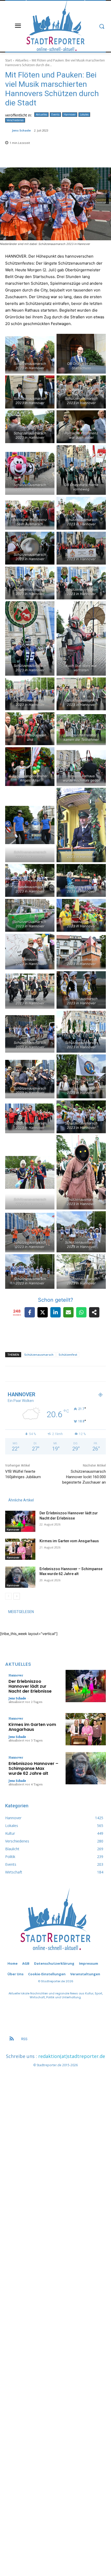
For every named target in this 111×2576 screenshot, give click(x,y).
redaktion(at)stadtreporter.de (72, 2056)
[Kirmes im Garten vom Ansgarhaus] (20, 1549)
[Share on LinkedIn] (55, 1312)
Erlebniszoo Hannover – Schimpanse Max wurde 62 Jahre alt (33, 1768)
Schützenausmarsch (39, 1355)
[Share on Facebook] (30, 1312)
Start (9, 60)
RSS (24, 2039)
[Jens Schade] (9, 130)
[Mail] (81, 1378)
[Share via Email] (68, 1312)
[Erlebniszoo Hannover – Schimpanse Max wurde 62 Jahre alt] (20, 1577)
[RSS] (12, 2039)
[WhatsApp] (96, 1378)
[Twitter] (89, 1378)
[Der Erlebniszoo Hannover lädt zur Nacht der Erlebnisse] (20, 1521)
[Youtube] (103, 1378)
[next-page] (17, 1596)
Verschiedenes (15, 120)
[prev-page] (8, 1596)
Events (55, 114)
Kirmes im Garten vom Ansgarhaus (69, 1541)
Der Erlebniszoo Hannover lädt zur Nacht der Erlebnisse (30, 1686)
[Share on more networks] (94, 1312)
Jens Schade (21, 130)
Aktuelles (22, 60)
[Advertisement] (55, 2310)
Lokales (84, 114)
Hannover (70, 114)
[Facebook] (60, 1378)
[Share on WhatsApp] (81, 1312)
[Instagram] (67, 1378)
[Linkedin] (74, 1378)
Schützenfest (68, 1355)
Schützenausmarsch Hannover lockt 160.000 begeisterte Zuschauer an (84, 1477)
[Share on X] (43, 1312)
